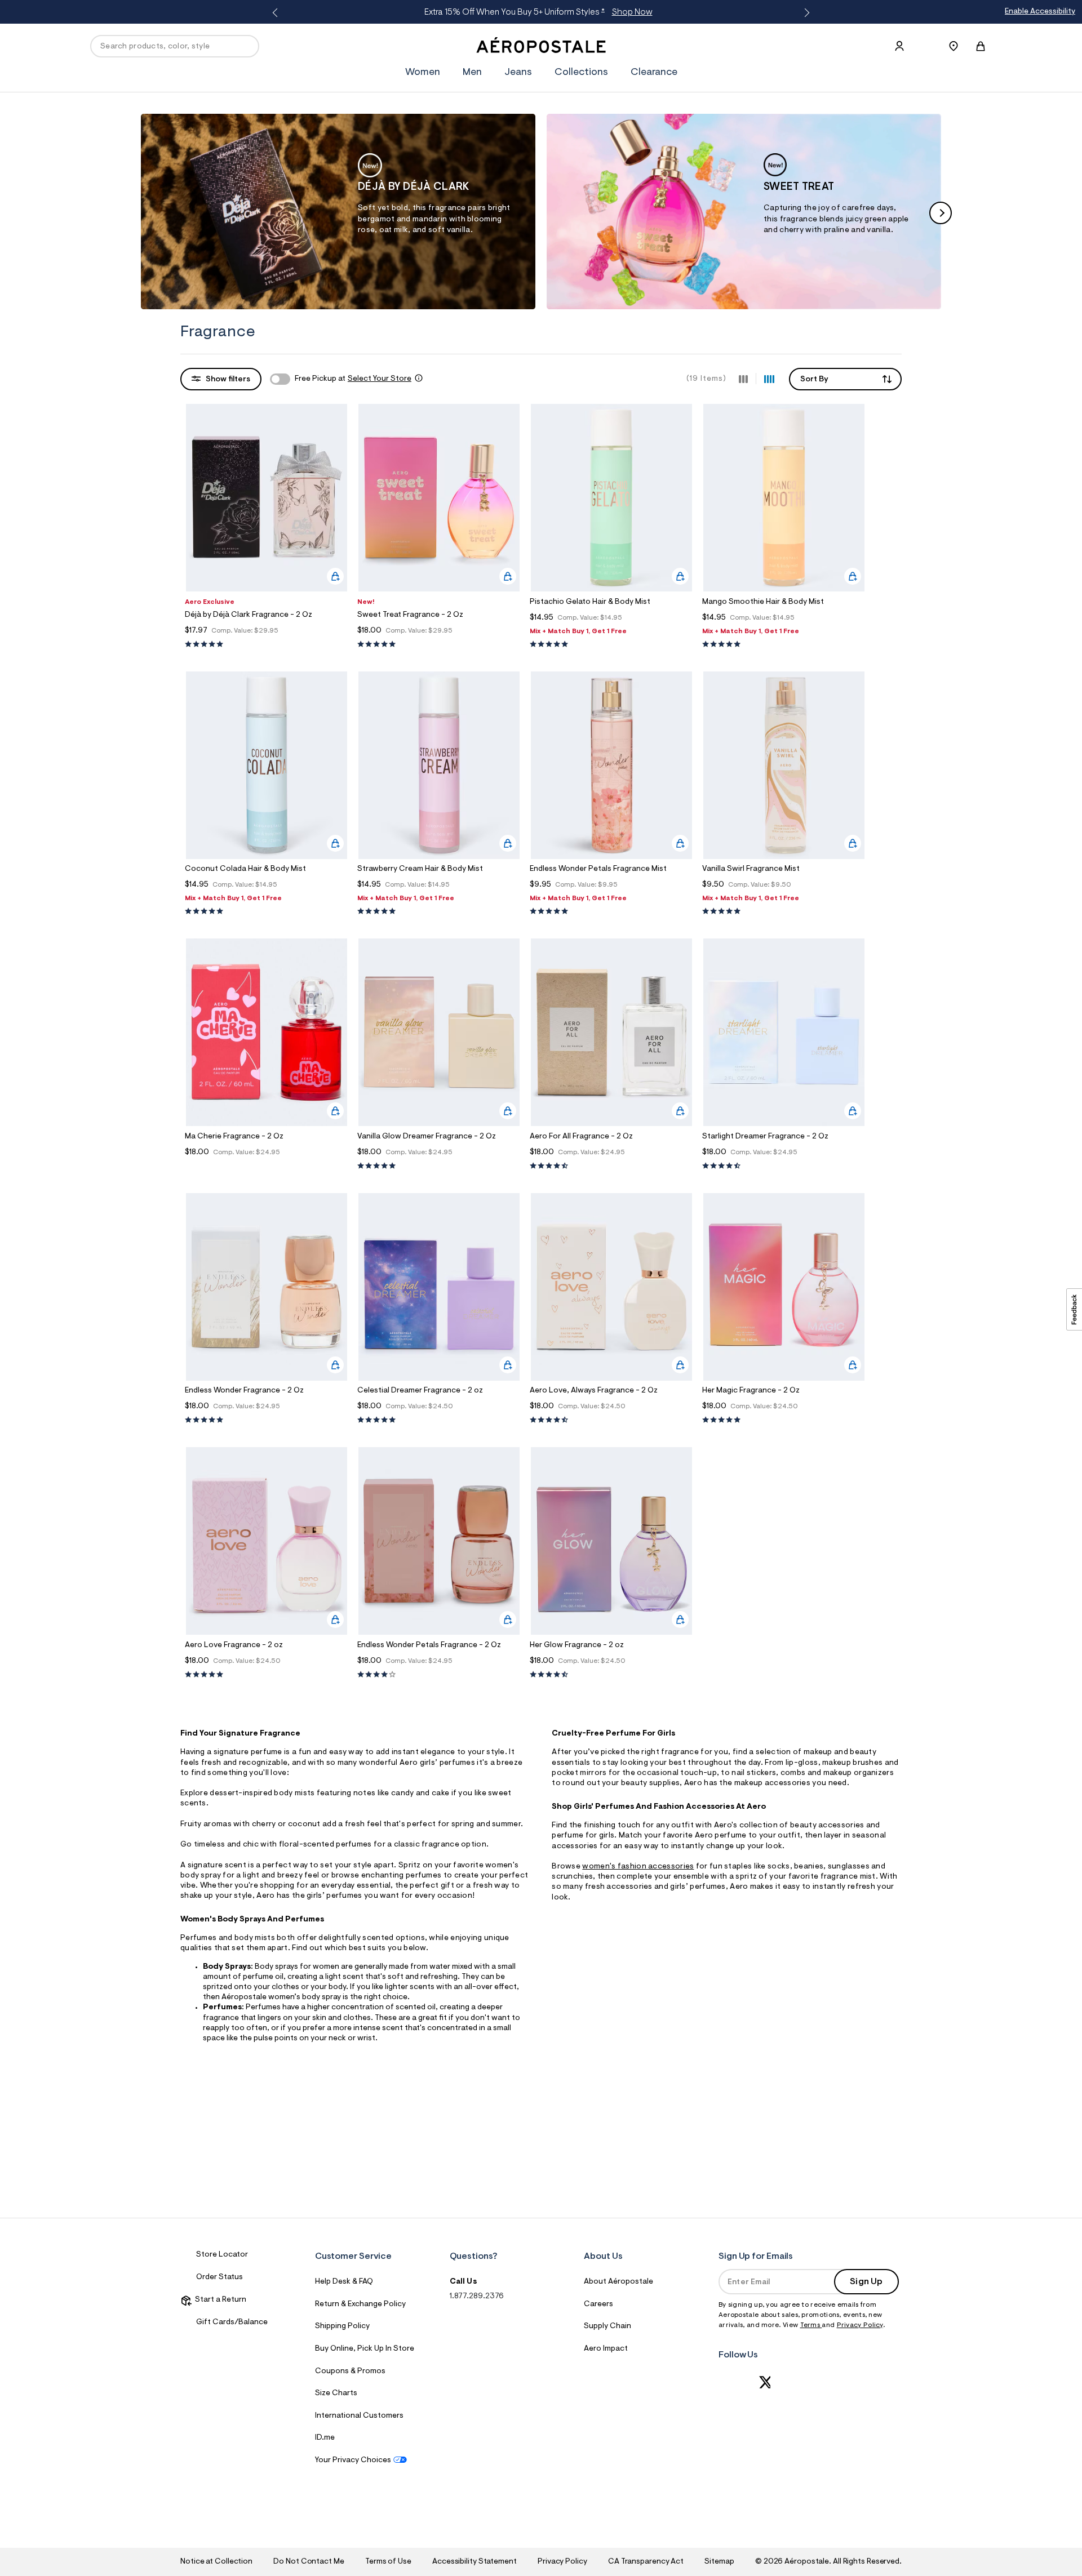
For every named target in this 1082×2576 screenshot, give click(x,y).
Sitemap (719, 2562)
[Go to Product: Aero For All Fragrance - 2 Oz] (611, 1166)
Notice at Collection (216, 2562)
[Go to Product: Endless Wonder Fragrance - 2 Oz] (267, 1420)
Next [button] (805, 13)
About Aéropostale (618, 2282)
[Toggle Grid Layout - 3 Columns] (743, 379)
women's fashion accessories (638, 1867)
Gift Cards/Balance (232, 2323)
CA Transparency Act (646, 2562)
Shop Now (632, 12)
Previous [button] (277, 13)
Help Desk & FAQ (344, 2282)
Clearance (654, 73)
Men (472, 73)
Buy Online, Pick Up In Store (365, 2349)
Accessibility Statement (475, 2562)
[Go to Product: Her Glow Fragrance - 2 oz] (611, 1675)
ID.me (325, 2438)
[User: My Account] (899, 46)
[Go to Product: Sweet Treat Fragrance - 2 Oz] (439, 645)
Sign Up (866, 2282)
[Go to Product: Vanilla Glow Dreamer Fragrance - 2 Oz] (439, 1166)
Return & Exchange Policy (360, 2304)
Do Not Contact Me (309, 2562)
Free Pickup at (353, 379)
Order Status (219, 2277)
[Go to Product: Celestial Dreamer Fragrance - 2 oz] (439, 1420)
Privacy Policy (860, 2325)
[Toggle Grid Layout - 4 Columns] (769, 379)
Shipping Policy (342, 2326)
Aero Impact (606, 2349)
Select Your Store (380, 379)
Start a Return (219, 2300)
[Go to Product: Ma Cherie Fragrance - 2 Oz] (267, 1166)
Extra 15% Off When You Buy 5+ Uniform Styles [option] (538, 12)
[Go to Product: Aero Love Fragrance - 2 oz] (267, 1675)
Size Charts (336, 2393)
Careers (598, 2304)
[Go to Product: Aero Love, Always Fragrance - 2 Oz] (611, 1420)
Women (423, 73)
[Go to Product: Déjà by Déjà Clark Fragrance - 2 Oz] (267, 645)
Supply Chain (607, 2326)
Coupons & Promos (350, 2372)
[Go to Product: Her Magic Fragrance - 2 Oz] (784, 1420)
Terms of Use (388, 2562)
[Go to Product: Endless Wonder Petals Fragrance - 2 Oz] (439, 1675)
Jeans (518, 73)
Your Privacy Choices (353, 2461)
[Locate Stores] (954, 46)
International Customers (359, 2416)
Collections (581, 73)
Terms (811, 2325)
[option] (338, 211)
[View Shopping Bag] (981, 46)
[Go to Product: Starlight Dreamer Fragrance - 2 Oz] (784, 1166)
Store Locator (222, 2255)
